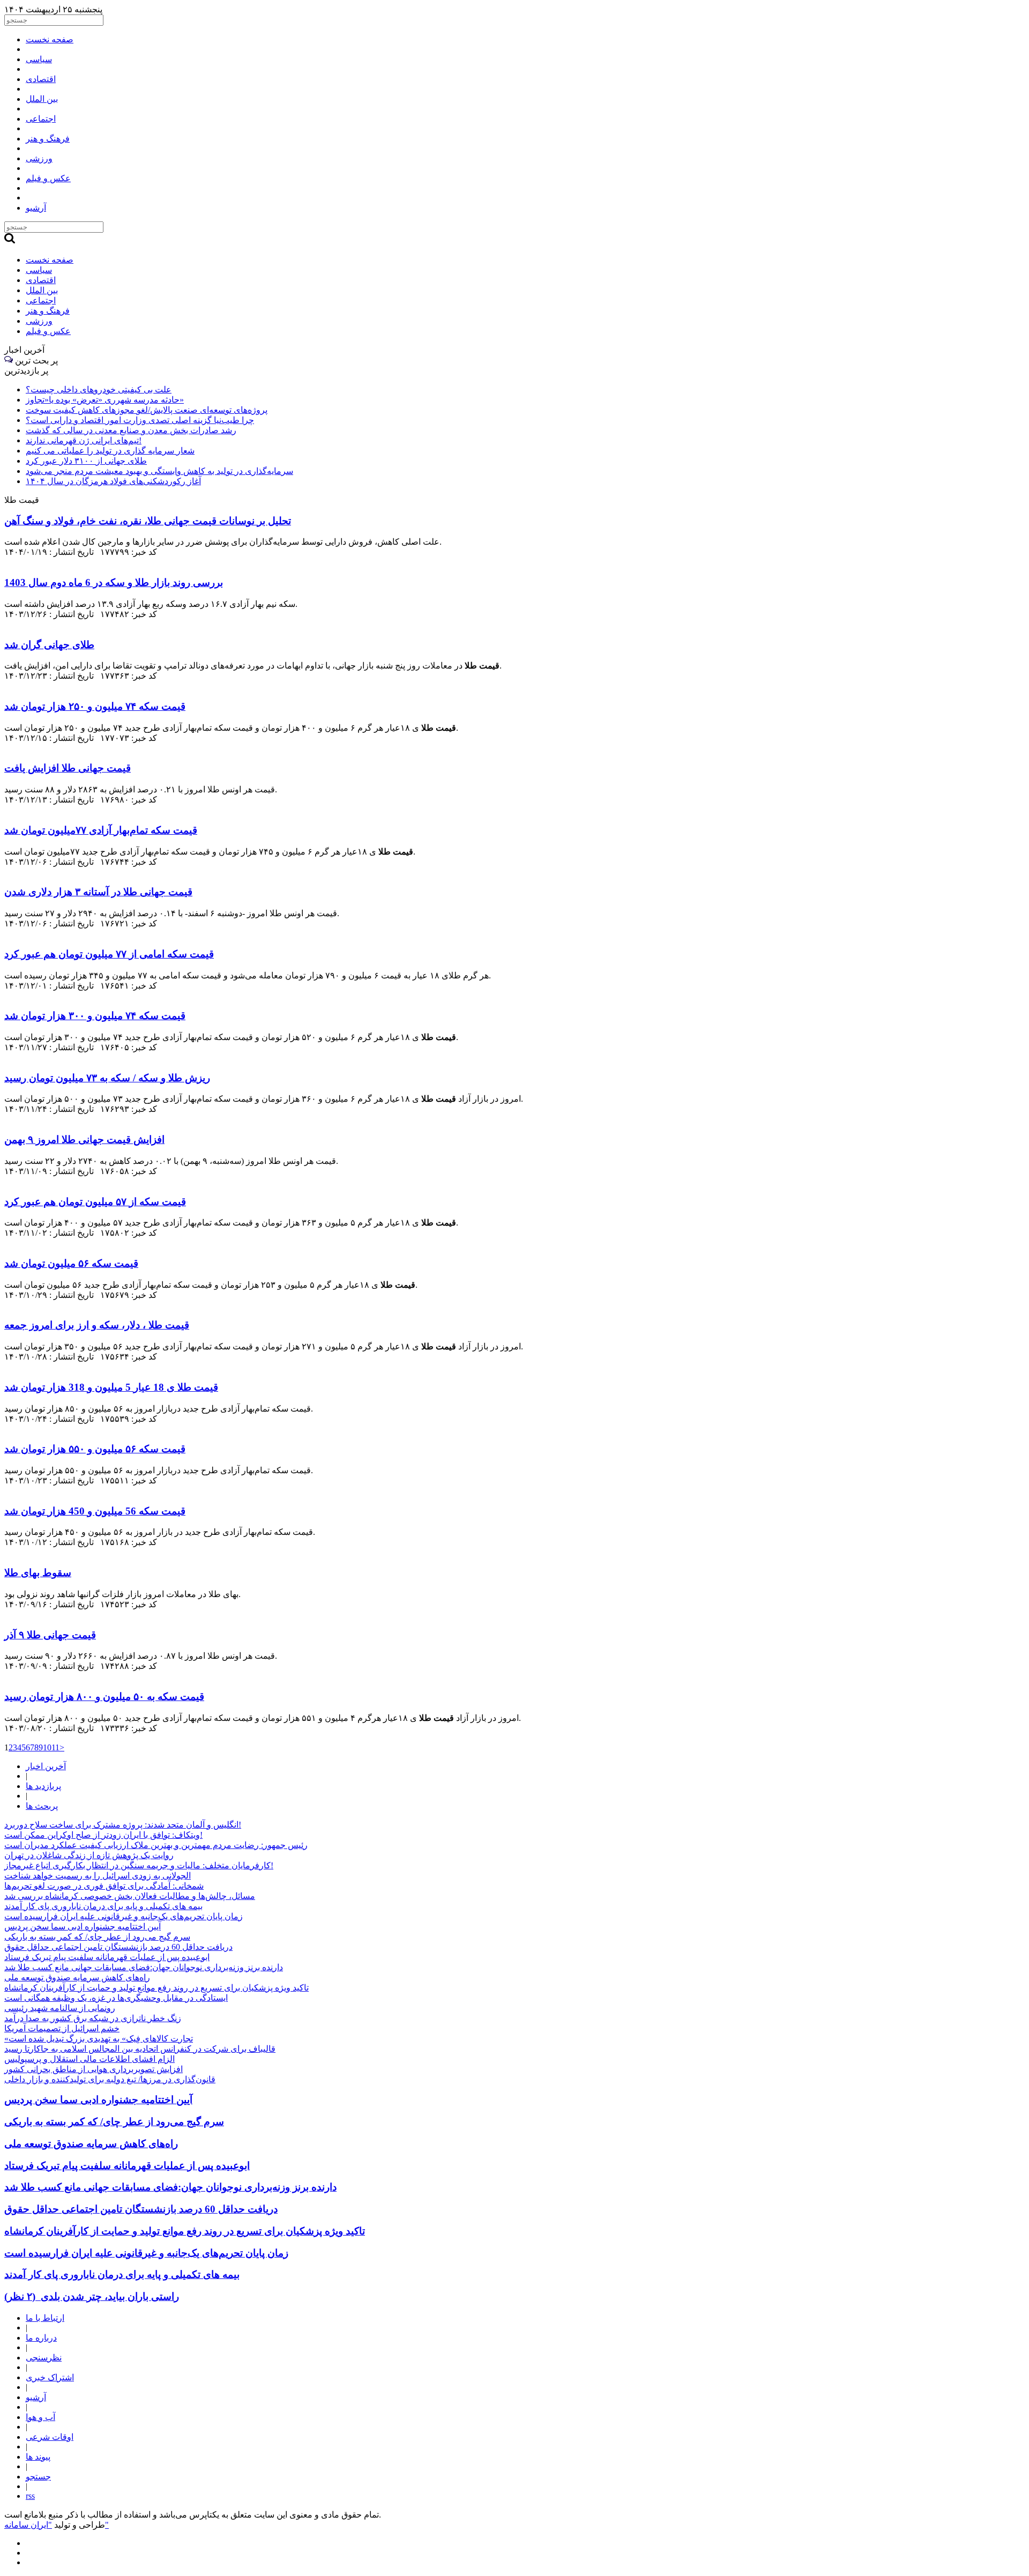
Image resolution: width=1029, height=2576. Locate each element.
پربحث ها (42, 1806)
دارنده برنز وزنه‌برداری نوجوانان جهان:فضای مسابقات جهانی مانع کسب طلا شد (144, 1967)
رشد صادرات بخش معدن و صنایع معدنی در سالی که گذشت (131, 430)
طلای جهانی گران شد (49, 645)
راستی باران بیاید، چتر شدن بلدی (92, 2296)
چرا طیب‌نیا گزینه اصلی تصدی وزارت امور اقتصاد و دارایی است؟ (140, 420)
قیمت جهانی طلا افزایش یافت (68, 768)
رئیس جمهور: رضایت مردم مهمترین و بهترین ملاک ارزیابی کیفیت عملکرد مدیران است (156, 1845)
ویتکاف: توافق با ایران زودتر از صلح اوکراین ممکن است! (103, 1835)
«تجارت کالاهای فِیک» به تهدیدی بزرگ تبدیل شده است (99, 2039)
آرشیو (36, 2397)
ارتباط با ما (45, 2318)
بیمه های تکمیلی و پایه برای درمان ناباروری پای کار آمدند (103, 1906)
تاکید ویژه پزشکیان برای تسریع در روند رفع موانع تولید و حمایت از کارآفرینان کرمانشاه (156, 1988)
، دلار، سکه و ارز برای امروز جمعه (97, 1325)
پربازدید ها (43, 1786)
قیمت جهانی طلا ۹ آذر (50, 1635)
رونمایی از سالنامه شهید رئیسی (60, 2008)
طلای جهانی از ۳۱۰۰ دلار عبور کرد (86, 461)
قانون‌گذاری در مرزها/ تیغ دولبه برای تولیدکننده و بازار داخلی (110, 2079)
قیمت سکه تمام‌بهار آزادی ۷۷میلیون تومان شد (101, 830)
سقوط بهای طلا (38, 1573)
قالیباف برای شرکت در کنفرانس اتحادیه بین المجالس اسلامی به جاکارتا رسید (140, 2049)
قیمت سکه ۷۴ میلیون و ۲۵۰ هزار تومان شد (95, 706)
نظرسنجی (44, 2358)
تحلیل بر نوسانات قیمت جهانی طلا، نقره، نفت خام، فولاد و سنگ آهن (148, 521)
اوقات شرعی (50, 2437)
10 (47, 1747)
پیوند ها (38, 2457)
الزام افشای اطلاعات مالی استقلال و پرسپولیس (90, 2059)
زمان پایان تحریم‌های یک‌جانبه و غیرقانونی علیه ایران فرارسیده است (124, 1916)
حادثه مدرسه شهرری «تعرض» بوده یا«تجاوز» (105, 400)
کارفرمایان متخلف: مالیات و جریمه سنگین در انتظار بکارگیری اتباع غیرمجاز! (139, 1865)
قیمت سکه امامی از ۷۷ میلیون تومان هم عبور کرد (109, 954)
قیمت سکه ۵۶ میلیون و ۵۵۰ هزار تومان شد (95, 1449)
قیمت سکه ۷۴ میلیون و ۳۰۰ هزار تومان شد (95, 1016)
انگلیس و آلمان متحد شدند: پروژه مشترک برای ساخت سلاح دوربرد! (123, 1825)
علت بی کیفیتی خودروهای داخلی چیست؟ (99, 389)
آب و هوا (40, 2417)
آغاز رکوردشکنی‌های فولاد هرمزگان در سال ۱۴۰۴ (113, 481)
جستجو (38, 2477)
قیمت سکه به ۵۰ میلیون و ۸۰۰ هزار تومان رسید (104, 1697)
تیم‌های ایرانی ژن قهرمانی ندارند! (84, 440)
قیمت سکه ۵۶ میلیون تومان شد (71, 1263)
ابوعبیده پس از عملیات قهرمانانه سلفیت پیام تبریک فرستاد (107, 1957)
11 (55, 1747)
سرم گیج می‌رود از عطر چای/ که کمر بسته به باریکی (97, 1937)
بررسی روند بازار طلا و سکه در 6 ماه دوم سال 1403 (114, 582)
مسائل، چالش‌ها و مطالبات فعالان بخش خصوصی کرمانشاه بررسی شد (130, 1896)
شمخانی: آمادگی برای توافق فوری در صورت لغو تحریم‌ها (104, 1886)
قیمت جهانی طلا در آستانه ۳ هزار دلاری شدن (98, 892)
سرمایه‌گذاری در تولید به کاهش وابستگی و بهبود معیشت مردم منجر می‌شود (159, 471)
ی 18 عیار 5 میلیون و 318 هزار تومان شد (111, 1387)
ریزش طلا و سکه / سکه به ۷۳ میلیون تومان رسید (107, 1078)
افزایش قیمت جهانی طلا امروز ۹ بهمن (84, 1139)
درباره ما (41, 2338)
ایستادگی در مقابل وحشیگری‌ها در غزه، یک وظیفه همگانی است (116, 1998)
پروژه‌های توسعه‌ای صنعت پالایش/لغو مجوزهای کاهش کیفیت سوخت (147, 410)
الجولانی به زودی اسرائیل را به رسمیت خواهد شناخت (98, 1876)
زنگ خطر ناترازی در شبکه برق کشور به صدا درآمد (93, 2018)
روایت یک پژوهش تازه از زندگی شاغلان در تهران (89, 1855)
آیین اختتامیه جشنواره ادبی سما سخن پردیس (83, 1927)
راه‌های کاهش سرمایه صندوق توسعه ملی (77, 1977)
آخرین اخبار (46, 1766)
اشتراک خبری (50, 2377)
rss (30, 2496)
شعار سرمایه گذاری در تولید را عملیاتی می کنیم (110, 451)
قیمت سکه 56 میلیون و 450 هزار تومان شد (95, 1511)
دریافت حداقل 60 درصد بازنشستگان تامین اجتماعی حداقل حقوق (118, 1947)
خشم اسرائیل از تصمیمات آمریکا (62, 2028)
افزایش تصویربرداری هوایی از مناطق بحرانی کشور (94, 2069)
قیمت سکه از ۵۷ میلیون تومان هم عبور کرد (95, 1202)
